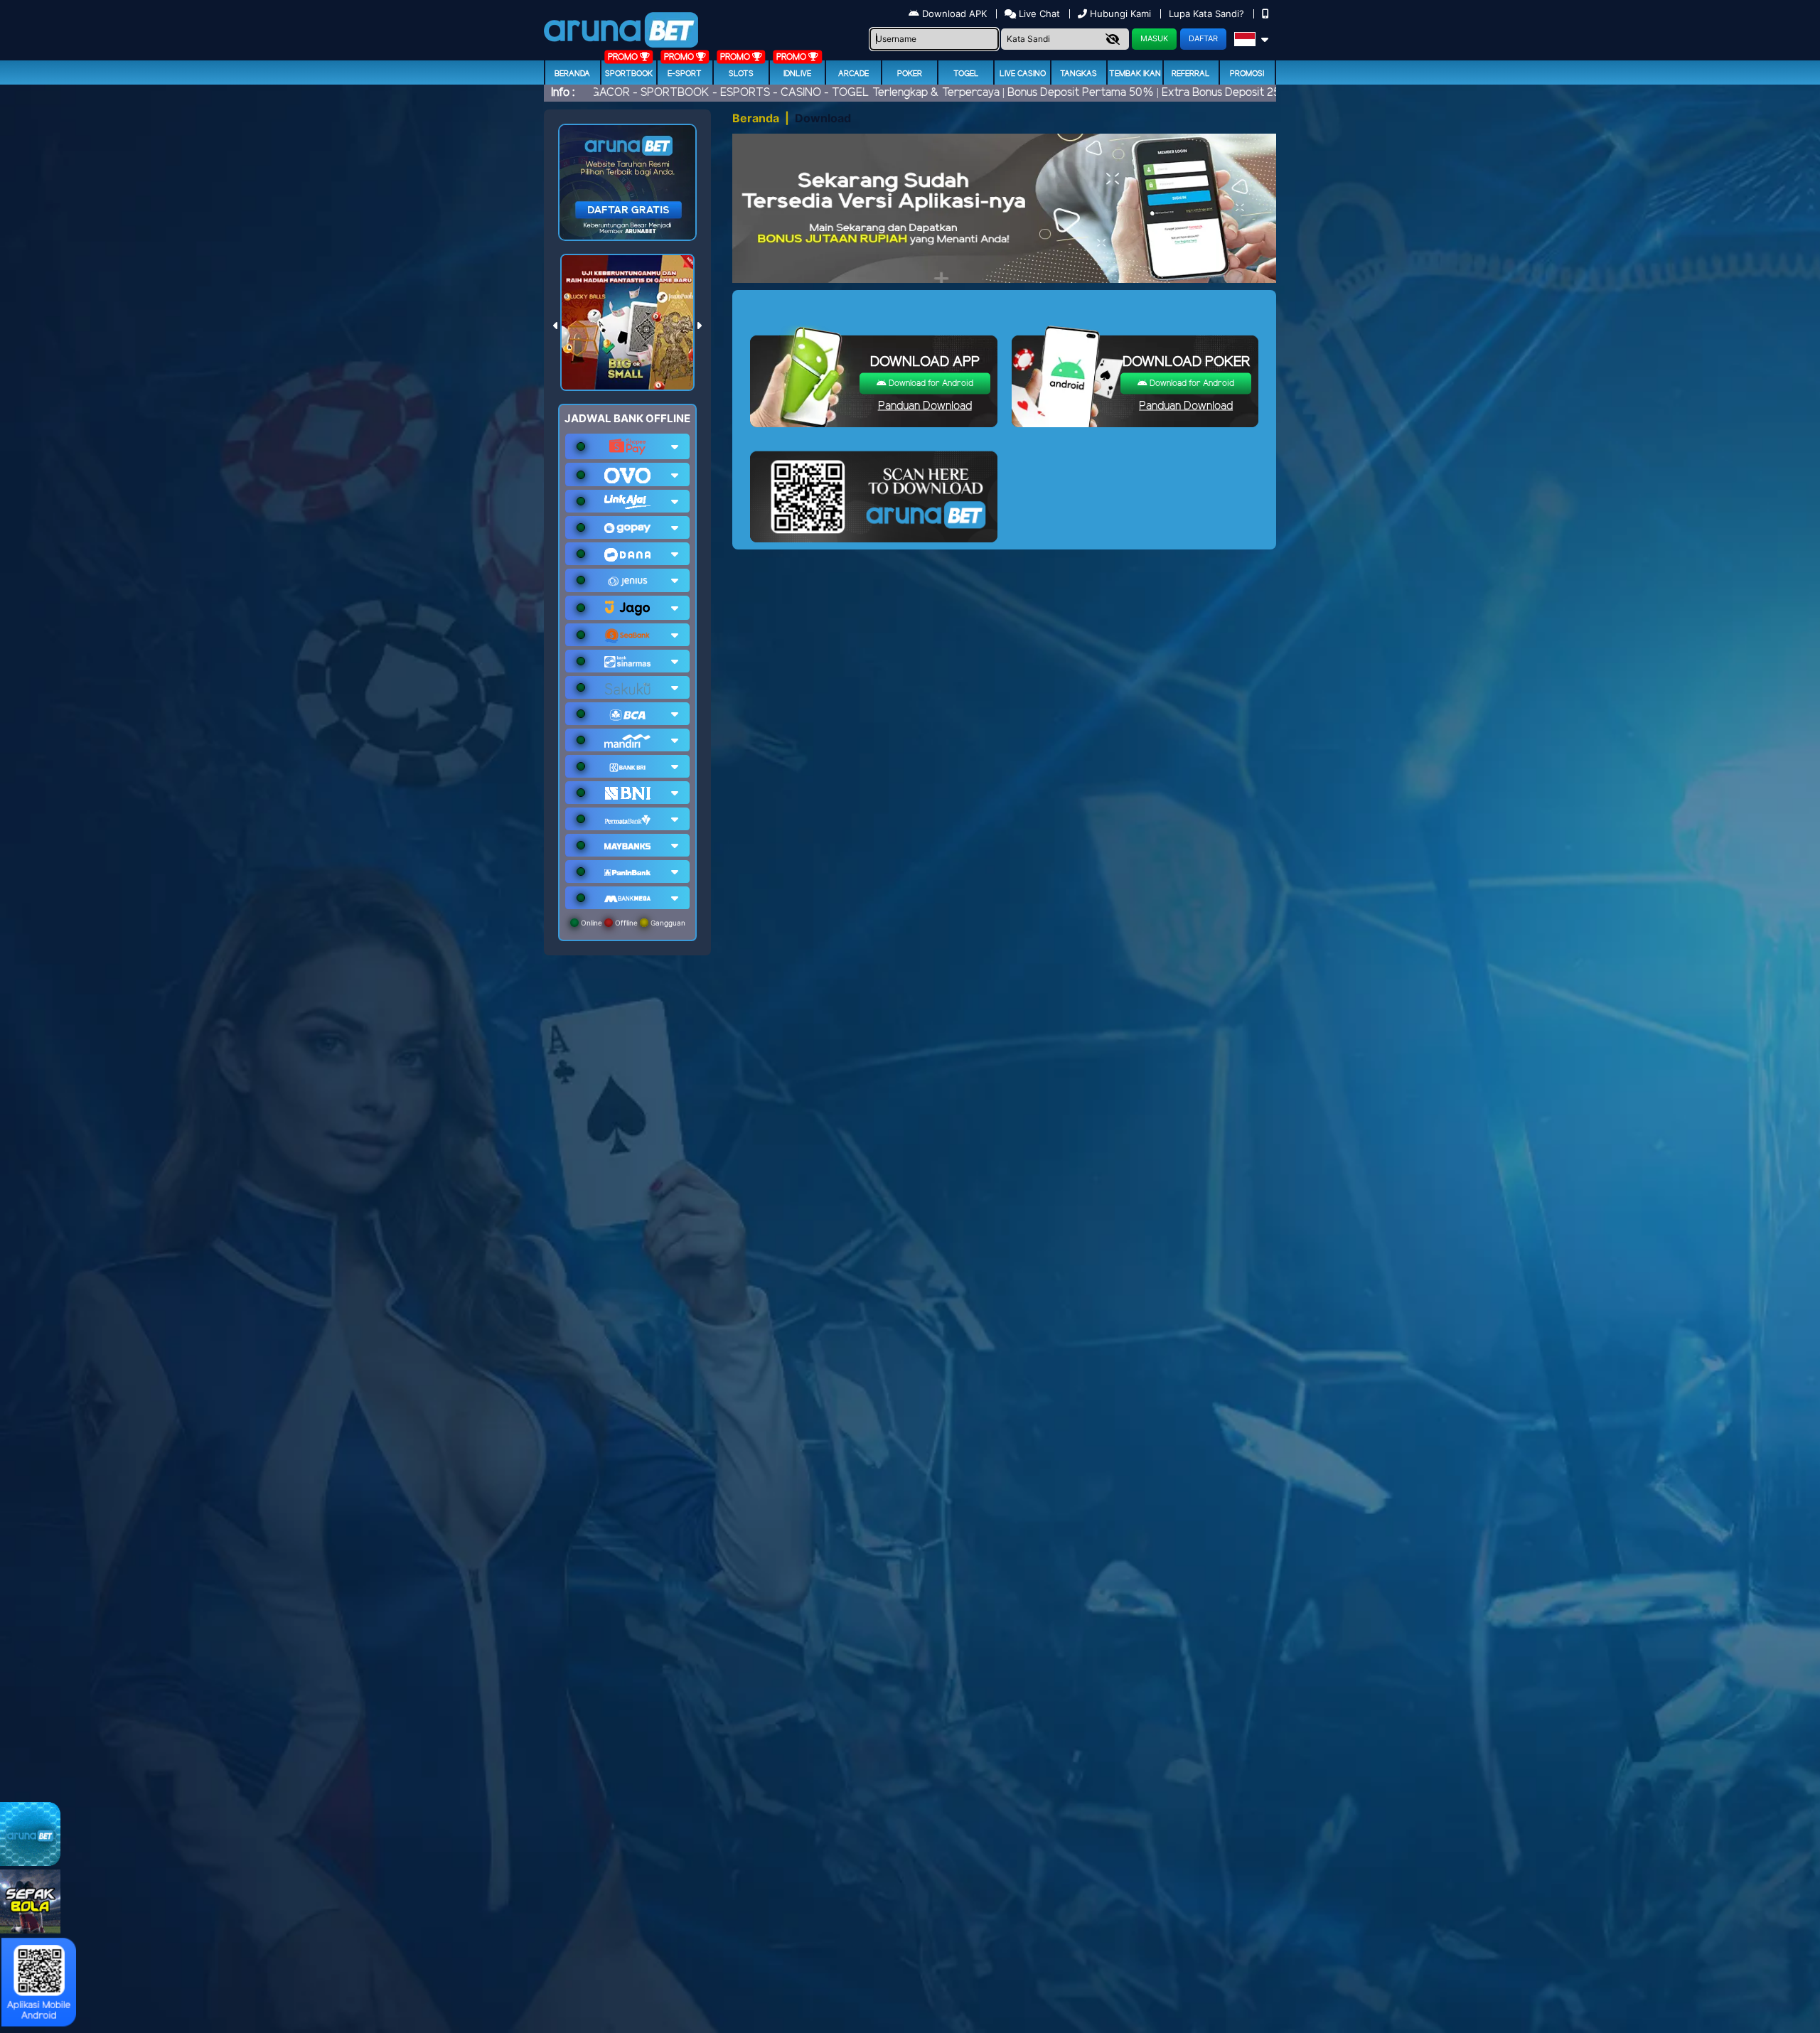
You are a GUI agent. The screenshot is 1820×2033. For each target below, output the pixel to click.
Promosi (1247, 74)
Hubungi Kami (1120, 14)
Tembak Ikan (1135, 74)
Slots (741, 74)
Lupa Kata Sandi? (1208, 14)
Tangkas (1078, 74)
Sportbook (629, 74)
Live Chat (1038, 14)
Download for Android (930, 383)
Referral (1191, 74)
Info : (563, 93)
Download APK (954, 14)
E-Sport (685, 74)
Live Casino (1023, 74)
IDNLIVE (797, 74)
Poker (910, 74)
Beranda (572, 74)
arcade (853, 74)
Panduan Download (925, 406)
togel (966, 74)
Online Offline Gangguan (632, 923)
